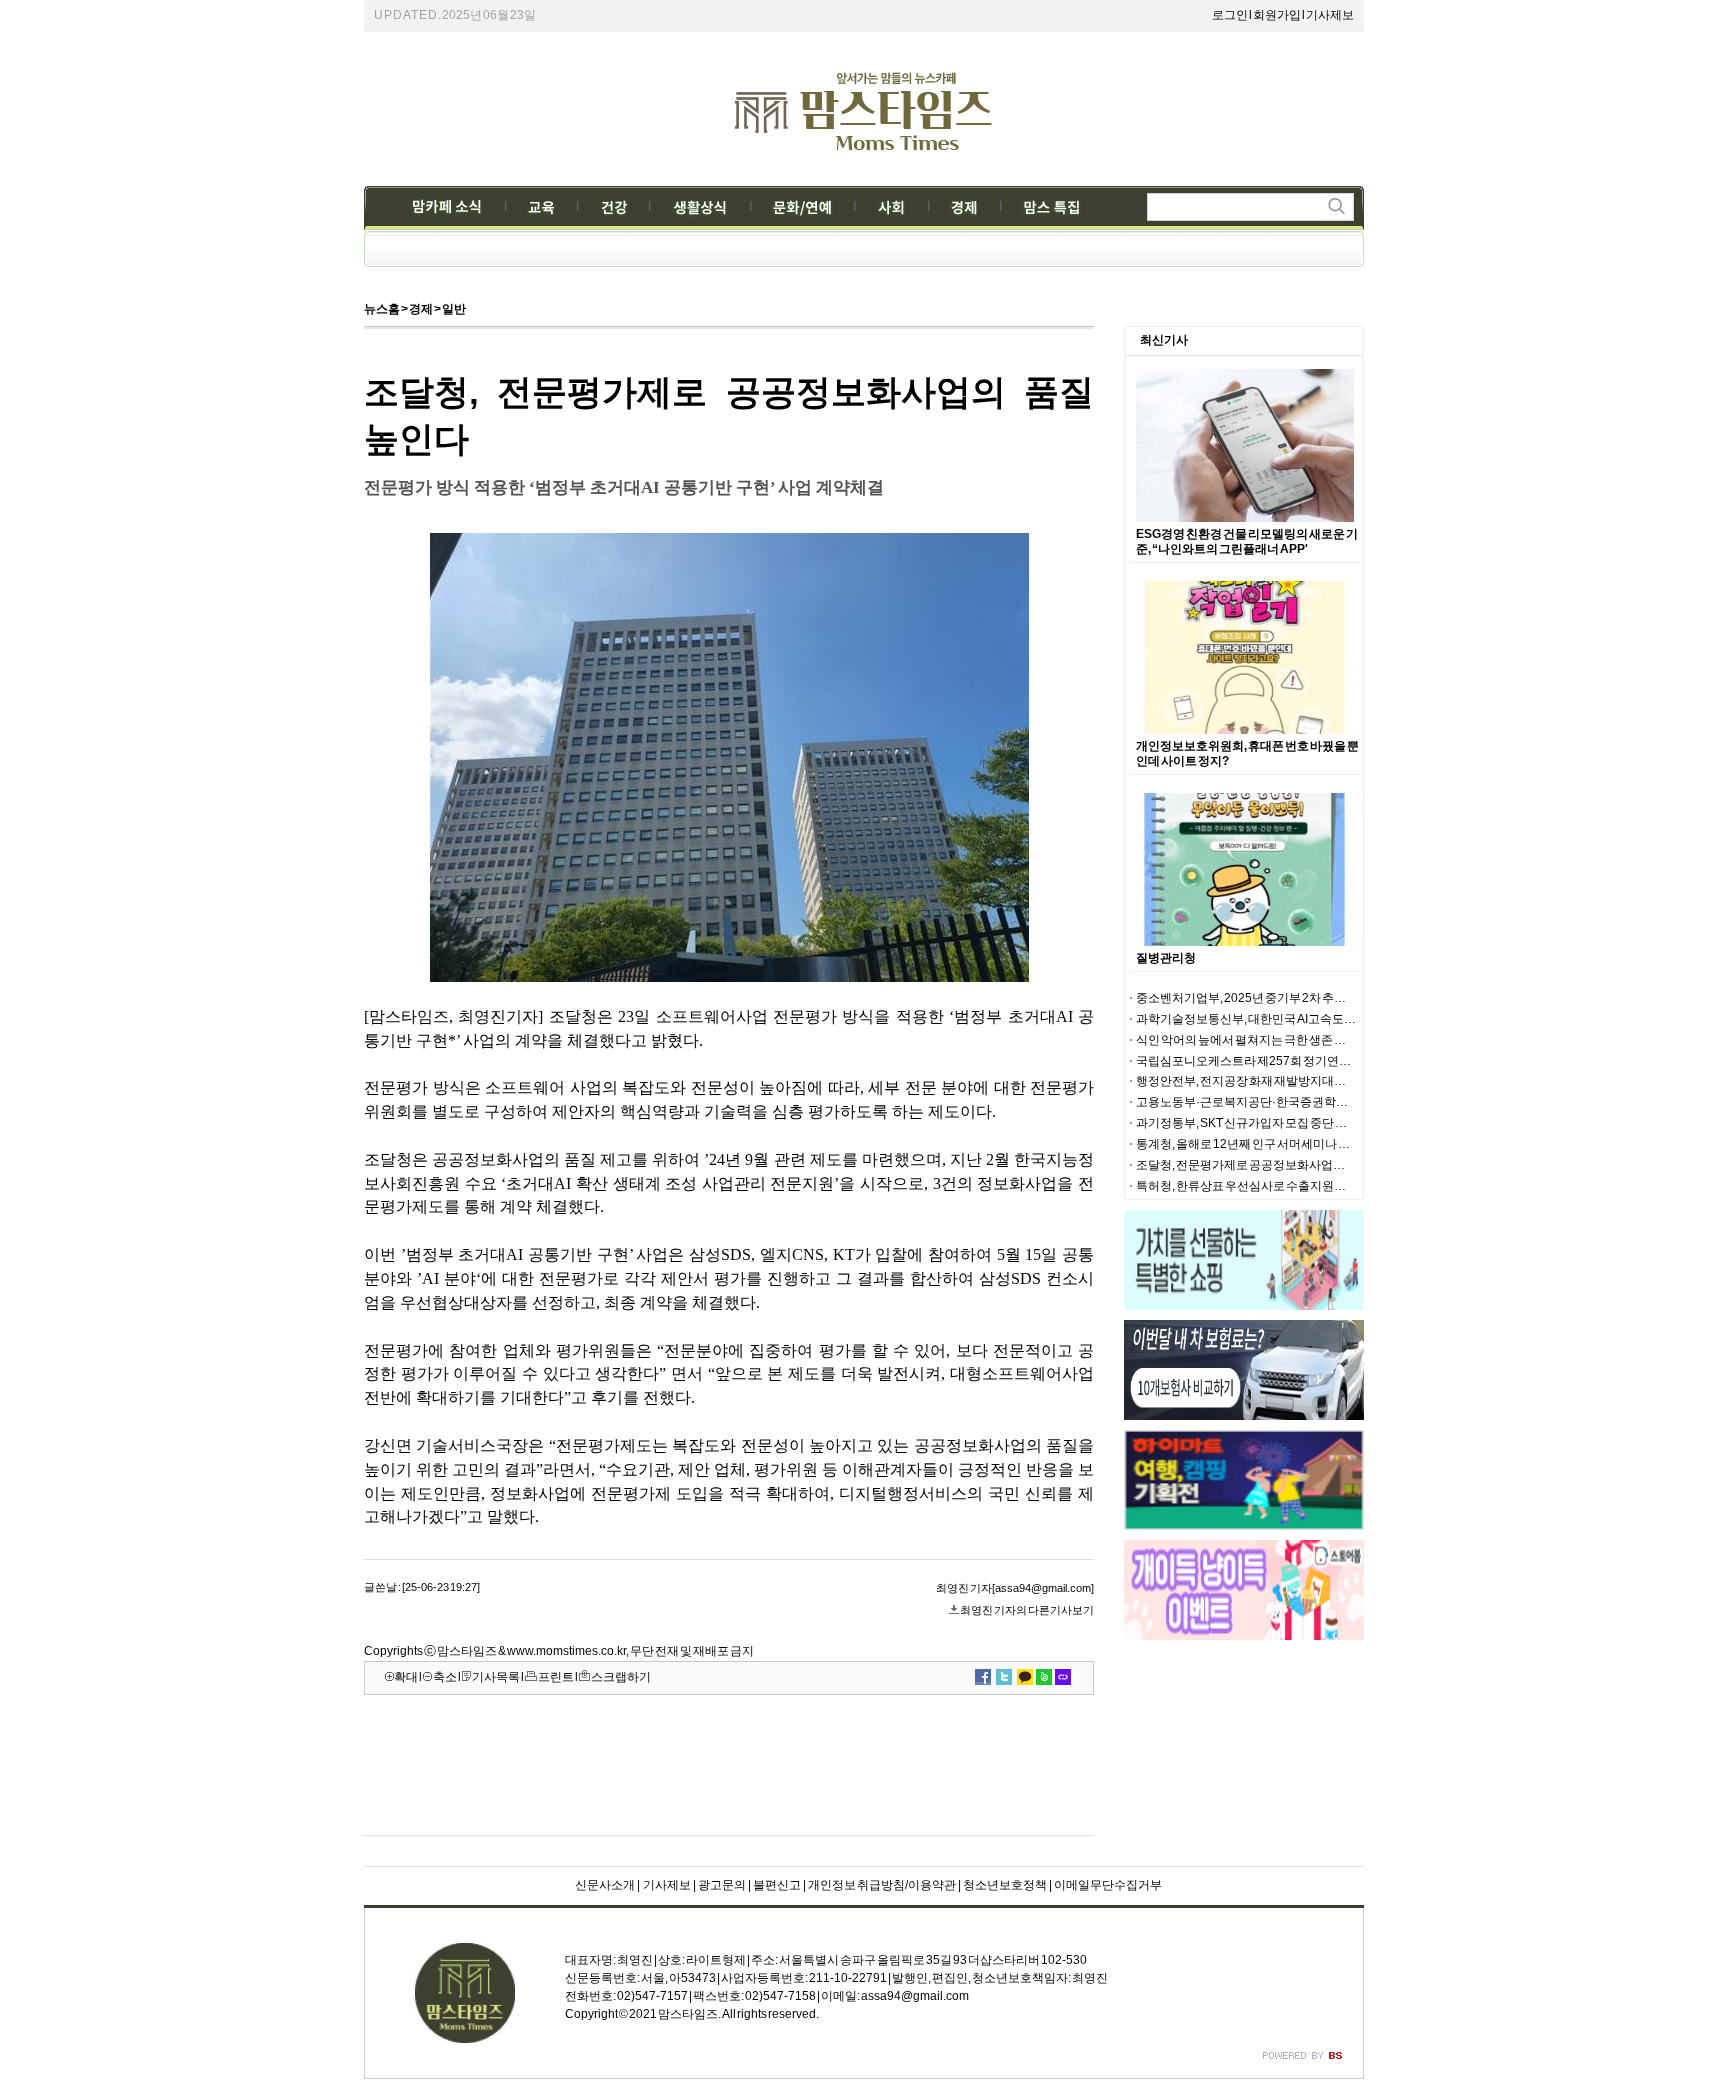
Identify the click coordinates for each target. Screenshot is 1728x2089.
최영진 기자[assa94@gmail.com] (1015, 1588)
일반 (454, 309)
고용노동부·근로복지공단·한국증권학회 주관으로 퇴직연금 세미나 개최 (1322, 1102)
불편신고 (777, 1885)
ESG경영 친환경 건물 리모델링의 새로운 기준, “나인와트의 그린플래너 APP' (1247, 541)
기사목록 (496, 1677)
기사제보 (1330, 15)
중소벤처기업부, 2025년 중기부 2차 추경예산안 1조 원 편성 (1288, 998)
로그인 (1230, 15)
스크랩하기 (621, 1677)
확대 (406, 1677)
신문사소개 (605, 1885)
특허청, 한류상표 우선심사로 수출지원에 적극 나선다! (1273, 1186)
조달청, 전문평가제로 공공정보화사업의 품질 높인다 (1271, 1165)
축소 (445, 1677)
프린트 (556, 1677)
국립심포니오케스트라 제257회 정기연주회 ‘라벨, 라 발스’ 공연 (1298, 1061)
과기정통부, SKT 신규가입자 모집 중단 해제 (1247, 1123)
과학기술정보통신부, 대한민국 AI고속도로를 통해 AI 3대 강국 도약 (1305, 1019)
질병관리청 (1166, 958)
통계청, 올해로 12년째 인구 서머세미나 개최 (1249, 1144)
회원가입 (1277, 15)
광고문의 (721, 1885)
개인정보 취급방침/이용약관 (882, 1885)
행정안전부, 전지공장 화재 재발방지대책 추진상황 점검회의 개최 (1302, 1081)
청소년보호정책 (1005, 1885)
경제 (421, 309)
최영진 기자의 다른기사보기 (1027, 1610)
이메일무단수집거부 (1108, 1885)
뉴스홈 (382, 309)
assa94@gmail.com (915, 1996)
